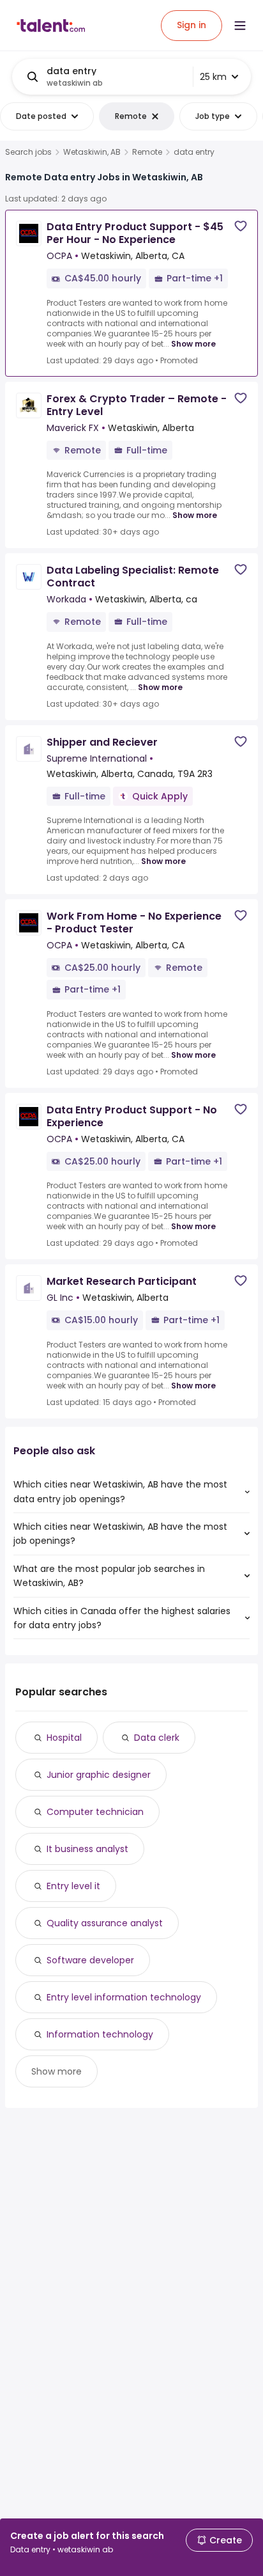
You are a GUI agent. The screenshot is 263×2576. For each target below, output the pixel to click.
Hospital (64, 1738)
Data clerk (157, 1738)
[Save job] (241, 226)
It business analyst (87, 1849)
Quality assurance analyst (105, 1923)
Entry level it (73, 1886)
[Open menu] (240, 26)
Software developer (90, 1960)
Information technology (100, 2034)
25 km (213, 77)
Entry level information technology (124, 1997)
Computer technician (95, 1812)
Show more (193, 344)
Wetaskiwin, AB (92, 152)
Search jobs (28, 152)
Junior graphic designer (99, 1775)
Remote (147, 152)
